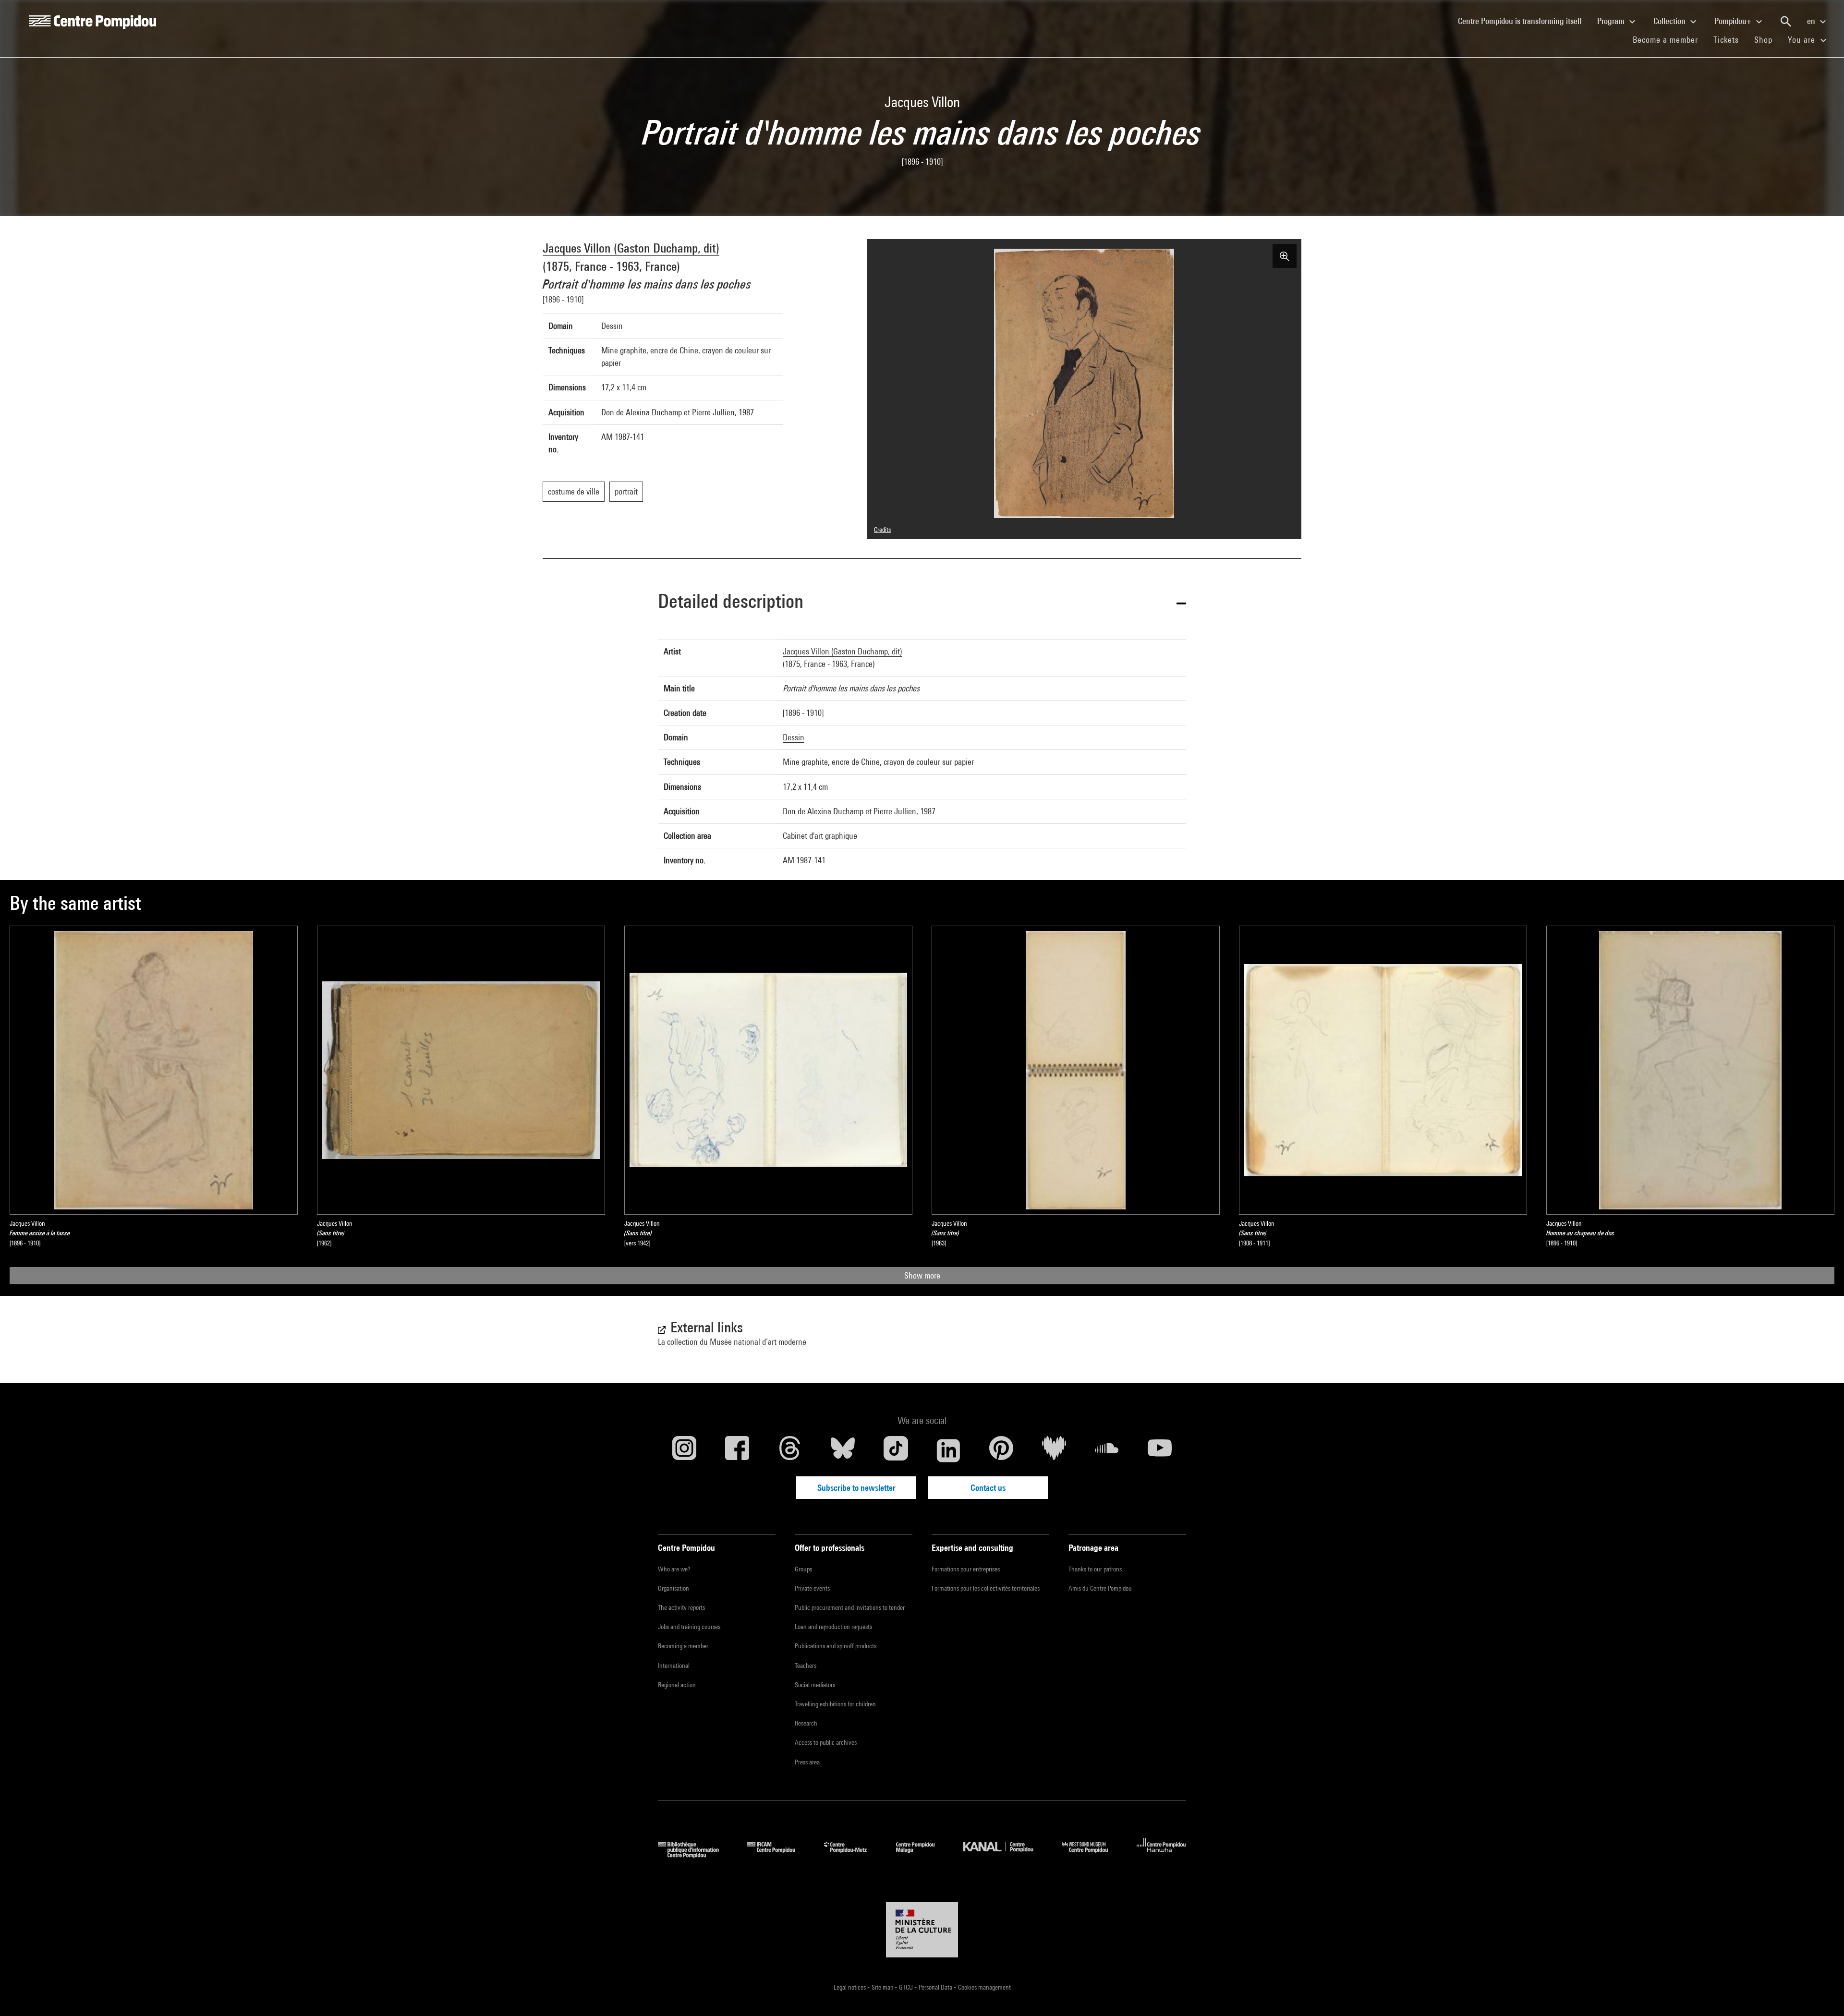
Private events (812, 1588)
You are (1803, 40)
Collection (1670, 21)
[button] (922, 603)
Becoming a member (683, 1646)
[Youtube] (1160, 1450)
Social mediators (815, 1685)
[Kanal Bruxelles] (1005, 1855)
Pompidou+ (1734, 21)
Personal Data (936, 1987)
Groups (803, 1569)
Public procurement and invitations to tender (850, 1607)
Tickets (1726, 40)
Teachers (806, 1666)
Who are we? (674, 1569)
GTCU (907, 1987)
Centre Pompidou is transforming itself (1524, 21)
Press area (807, 1762)
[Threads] (790, 1450)
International (674, 1666)
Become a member (1669, 39)
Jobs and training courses (689, 1627)
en (1812, 21)
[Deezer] (1054, 1450)
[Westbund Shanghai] (1092, 1855)
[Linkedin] (948, 1450)
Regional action (677, 1685)
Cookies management (984, 1987)
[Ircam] (778, 1855)
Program (1612, 21)
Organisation (673, 1588)
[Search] (1786, 22)
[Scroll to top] (1821, 1993)
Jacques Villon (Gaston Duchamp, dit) (631, 248)
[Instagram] (684, 1450)
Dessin (612, 326)
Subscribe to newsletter (856, 1488)
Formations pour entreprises (966, 1569)
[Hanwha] (1161, 1855)
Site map (883, 1987)
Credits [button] (882, 530)
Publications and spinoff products (836, 1646)
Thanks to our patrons (1095, 1569)
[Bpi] (695, 1855)
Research (806, 1723)
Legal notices (850, 1987)
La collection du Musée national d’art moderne (732, 1342)
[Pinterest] (1001, 1450)
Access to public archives (826, 1742)
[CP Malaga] (922, 1855)
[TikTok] (896, 1450)
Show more (922, 1275)
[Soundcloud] (1107, 1450)
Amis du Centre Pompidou (1100, 1588)
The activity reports (681, 1607)
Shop (1767, 39)
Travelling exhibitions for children (835, 1704)
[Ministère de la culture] (922, 1930)
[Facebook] (737, 1450)
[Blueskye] (843, 1450)
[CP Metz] (853, 1855)
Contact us (988, 1488)
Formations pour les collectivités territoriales (986, 1588)
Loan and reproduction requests (833, 1627)
